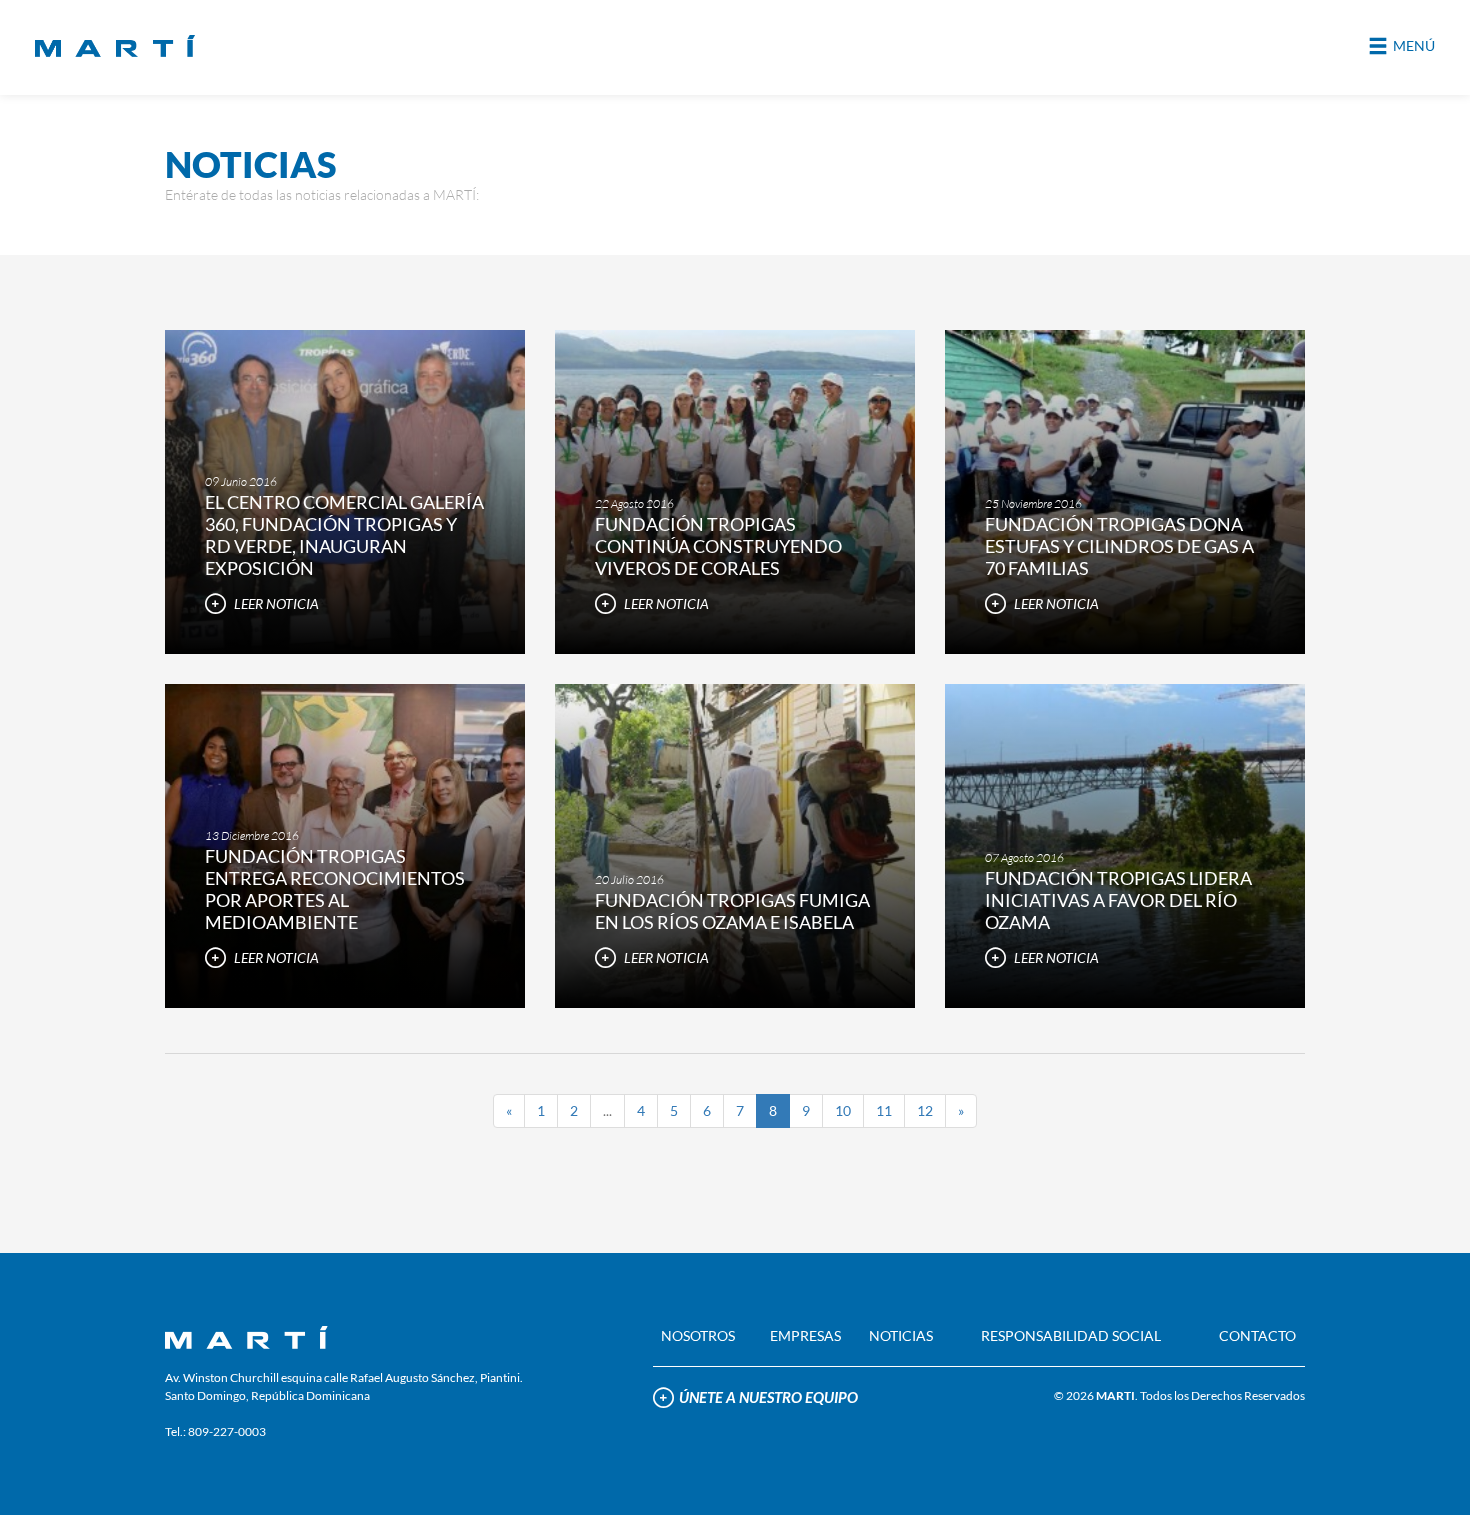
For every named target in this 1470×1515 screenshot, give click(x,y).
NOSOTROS (698, 1335)
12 (925, 1110)
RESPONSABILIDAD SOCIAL (1071, 1335)
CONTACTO (1257, 1335)
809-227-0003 (227, 1431)
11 (884, 1110)
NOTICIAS (901, 1335)
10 (843, 1110)
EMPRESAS (805, 1335)
